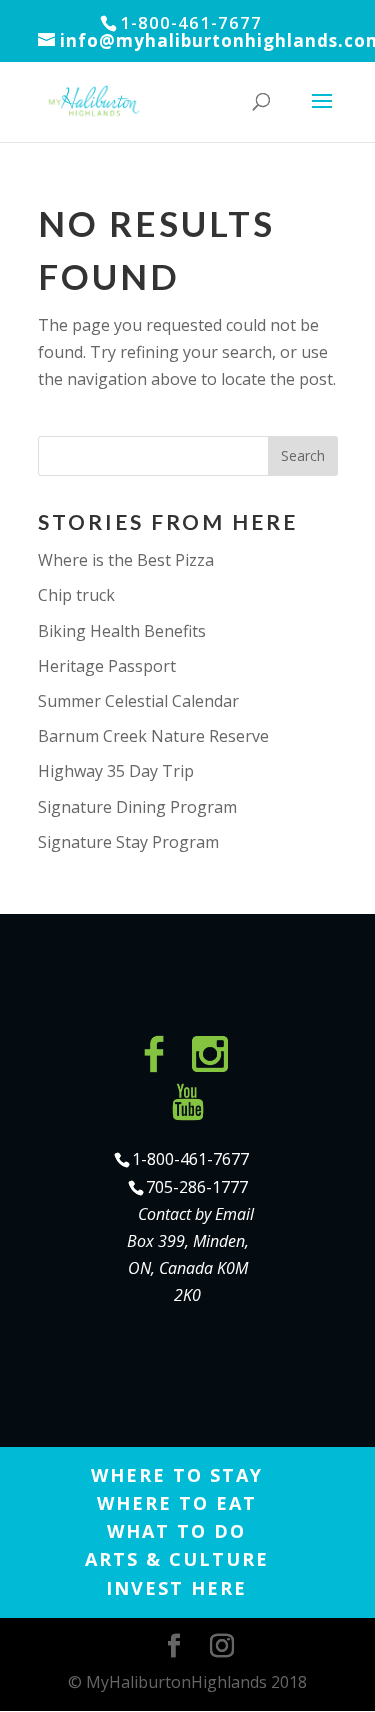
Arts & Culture (177, 1559)
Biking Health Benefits (122, 631)
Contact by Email (196, 1214)
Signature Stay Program (128, 842)
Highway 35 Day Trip (116, 771)
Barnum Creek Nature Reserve (153, 736)
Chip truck (76, 595)
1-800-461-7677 (190, 1159)
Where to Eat (177, 1503)
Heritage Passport (107, 666)
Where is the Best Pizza (126, 560)
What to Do (176, 1531)
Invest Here (176, 1588)
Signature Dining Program (137, 807)
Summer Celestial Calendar (138, 701)
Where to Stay (177, 1475)
